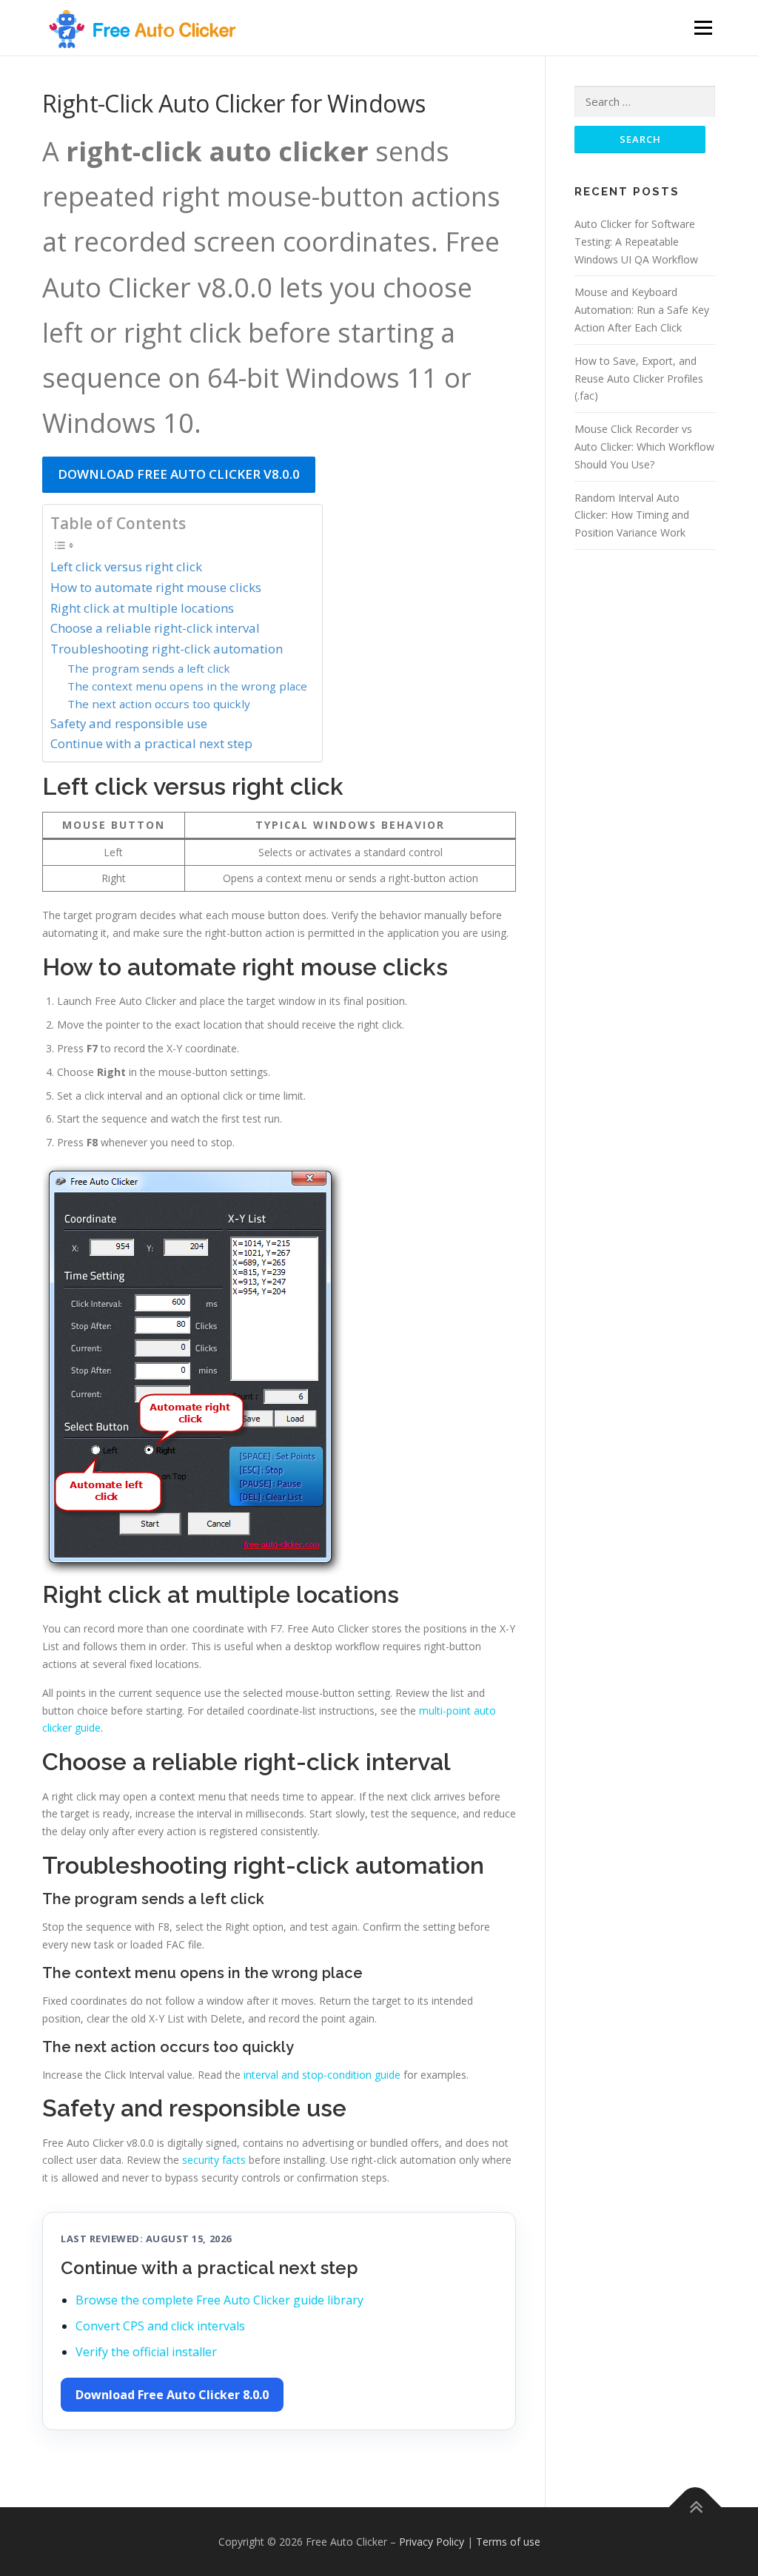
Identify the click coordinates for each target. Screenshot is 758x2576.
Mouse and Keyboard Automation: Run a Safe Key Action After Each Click (642, 310)
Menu (703, 28)
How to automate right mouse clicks (156, 587)
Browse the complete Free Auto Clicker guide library (219, 2300)
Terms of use (508, 2542)
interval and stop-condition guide (322, 2075)
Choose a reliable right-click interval (155, 628)
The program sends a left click (149, 668)
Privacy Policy (432, 2542)
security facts (214, 2160)
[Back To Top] (695, 2507)
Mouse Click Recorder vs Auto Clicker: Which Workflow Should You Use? (644, 447)
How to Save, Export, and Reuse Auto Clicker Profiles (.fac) (639, 379)
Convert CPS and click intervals (160, 2326)
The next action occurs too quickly (159, 704)
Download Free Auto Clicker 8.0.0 (172, 2395)
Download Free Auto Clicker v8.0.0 (179, 474)
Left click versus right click (126, 566)
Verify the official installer (146, 2352)
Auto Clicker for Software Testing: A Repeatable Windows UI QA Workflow (636, 242)
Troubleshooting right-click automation (167, 649)
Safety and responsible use (129, 723)
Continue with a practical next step (151, 743)
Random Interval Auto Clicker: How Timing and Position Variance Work (632, 515)
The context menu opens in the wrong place (187, 686)
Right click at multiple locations (142, 608)
